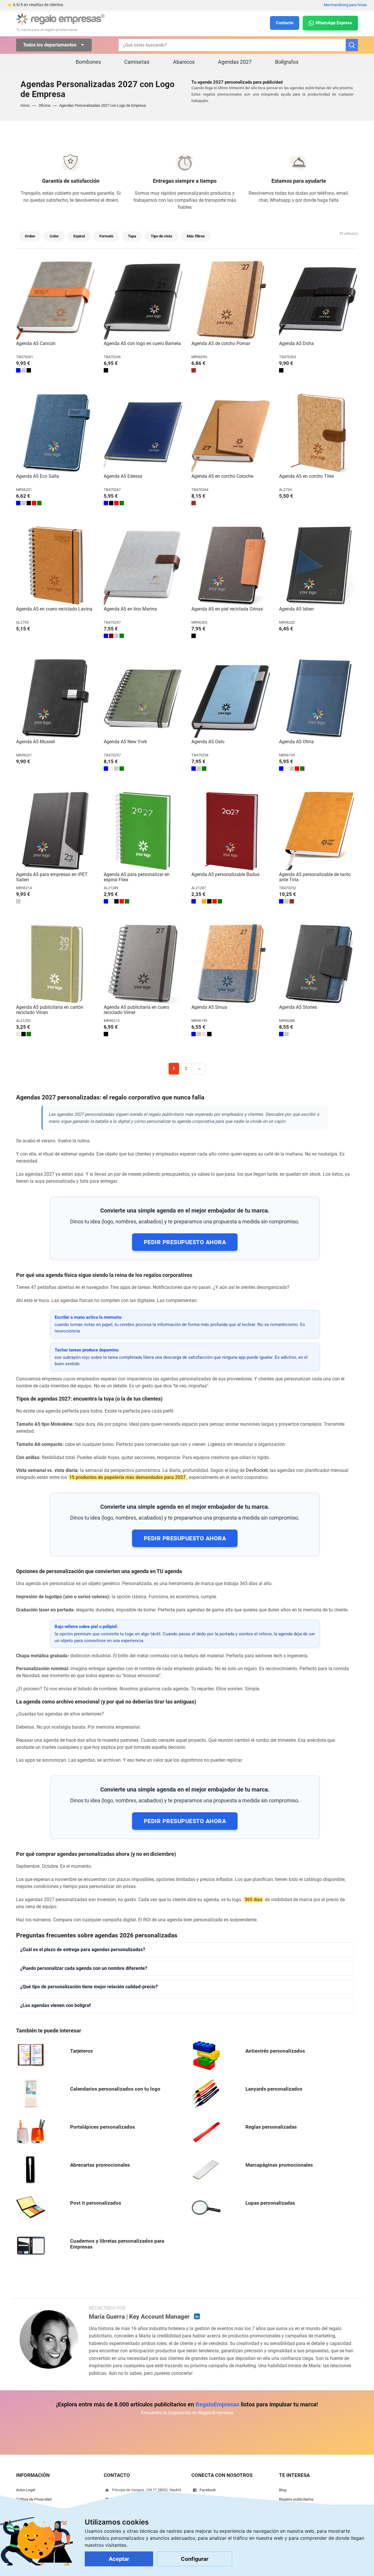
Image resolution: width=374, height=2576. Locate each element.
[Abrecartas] (31, 2169)
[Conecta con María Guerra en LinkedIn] (197, 2316)
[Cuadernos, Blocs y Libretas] (31, 2245)
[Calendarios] (31, 2093)
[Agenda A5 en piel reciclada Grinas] (231, 565)
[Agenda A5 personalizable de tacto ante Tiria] (318, 831)
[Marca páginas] (206, 2169)
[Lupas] (206, 2207)
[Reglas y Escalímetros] (206, 2131)
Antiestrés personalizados (275, 2051)
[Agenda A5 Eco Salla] (56, 433)
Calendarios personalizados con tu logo (115, 2089)
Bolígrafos (287, 62)
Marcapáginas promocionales (279, 2165)
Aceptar (119, 2559)
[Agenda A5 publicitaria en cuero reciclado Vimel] (143, 964)
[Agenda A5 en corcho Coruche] (231, 433)
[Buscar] (352, 45)
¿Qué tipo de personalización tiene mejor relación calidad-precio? (89, 1987)
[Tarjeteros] (31, 2055)
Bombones (88, 62)
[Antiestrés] (206, 2055)
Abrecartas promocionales (100, 2165)
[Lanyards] (206, 2093)
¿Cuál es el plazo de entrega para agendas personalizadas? (83, 1950)
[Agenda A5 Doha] (318, 300)
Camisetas (137, 62)
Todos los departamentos (50, 45)
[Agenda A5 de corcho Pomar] (231, 300)
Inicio (25, 105)
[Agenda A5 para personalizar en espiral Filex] (143, 831)
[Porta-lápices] (31, 2131)
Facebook (208, 2490)
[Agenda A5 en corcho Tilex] (318, 433)
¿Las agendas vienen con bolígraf (56, 2005)
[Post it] (31, 2207)
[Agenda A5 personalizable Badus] (231, 831)
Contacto (285, 23)
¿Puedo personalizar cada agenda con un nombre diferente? (84, 1968)
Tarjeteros (82, 2051)
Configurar (195, 2559)
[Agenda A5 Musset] (56, 698)
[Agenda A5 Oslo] (231, 698)
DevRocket (257, 1470)
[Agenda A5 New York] (143, 698)
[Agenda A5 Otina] (318, 698)
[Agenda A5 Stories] (318, 964)
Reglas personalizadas (271, 2127)
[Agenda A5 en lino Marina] (143, 565)
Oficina (44, 105)
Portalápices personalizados (103, 2127)
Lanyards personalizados (274, 2089)
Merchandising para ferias (345, 5)
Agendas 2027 (235, 62)
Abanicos (184, 62)
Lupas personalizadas (270, 2203)
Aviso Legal (26, 2490)
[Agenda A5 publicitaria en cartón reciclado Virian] (56, 964)
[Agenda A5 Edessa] (143, 433)
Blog (283, 2490)
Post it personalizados (96, 2203)
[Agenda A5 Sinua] (231, 964)
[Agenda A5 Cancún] (56, 300)
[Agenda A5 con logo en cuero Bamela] (143, 300)
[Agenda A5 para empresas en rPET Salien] (56, 831)
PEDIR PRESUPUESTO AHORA (185, 1242)
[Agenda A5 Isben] (318, 565)
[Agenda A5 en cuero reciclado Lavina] (56, 565)
